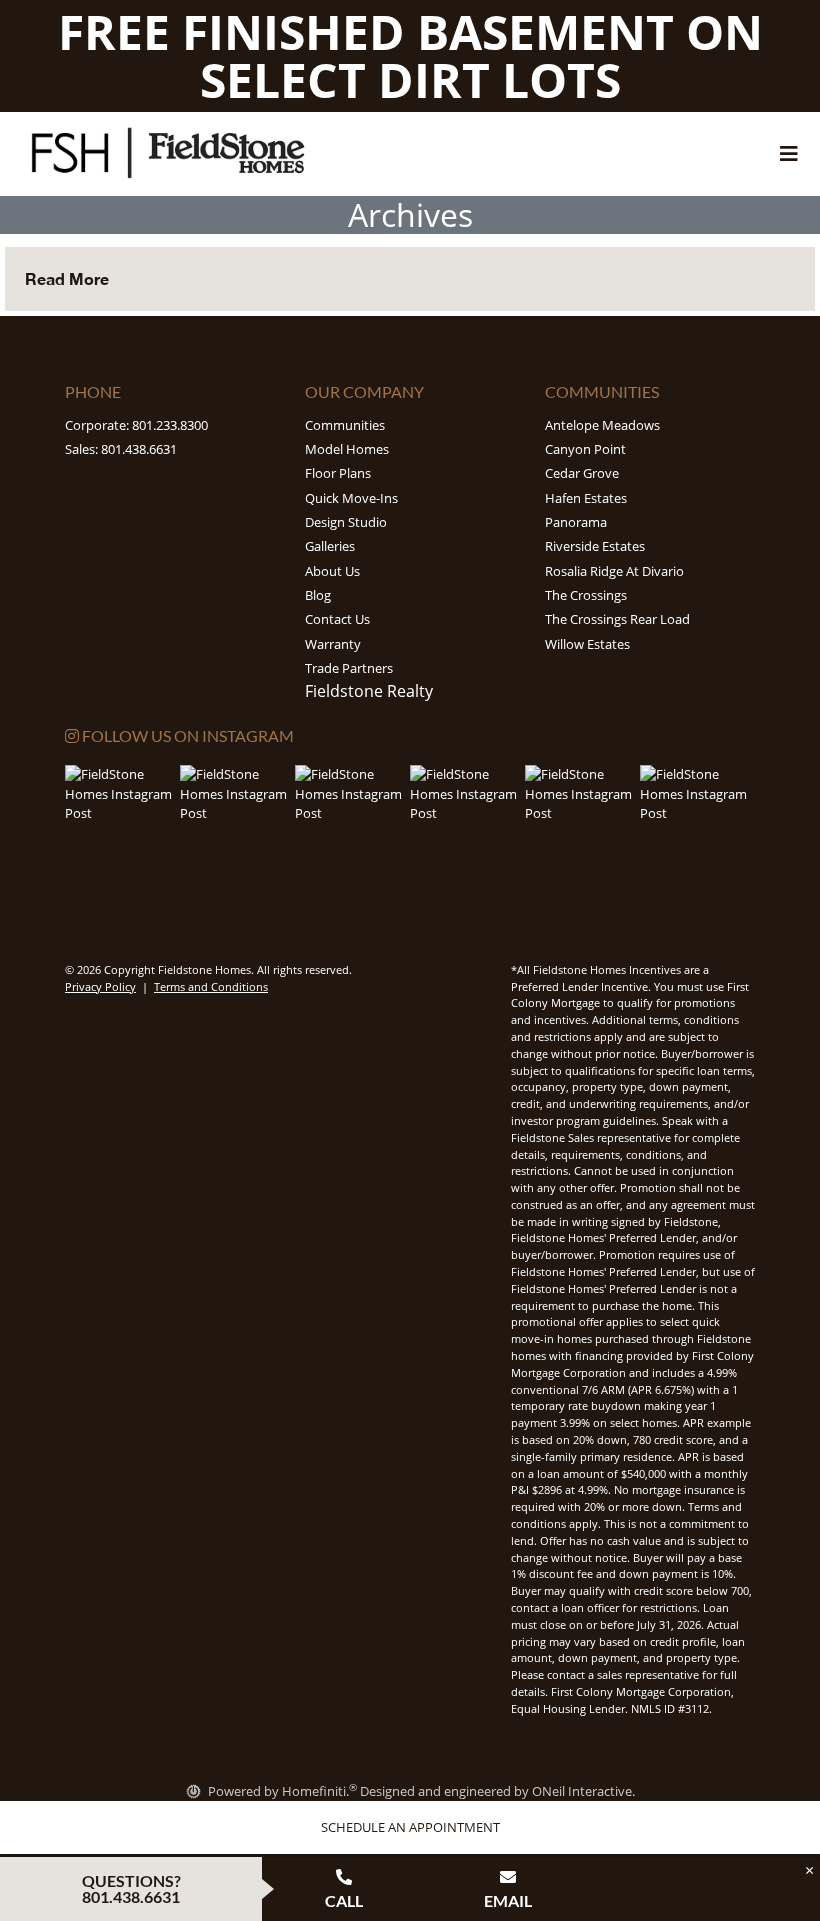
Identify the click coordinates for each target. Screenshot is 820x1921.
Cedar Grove (582, 473)
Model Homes (347, 449)
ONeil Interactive (582, 1791)
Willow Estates (587, 644)
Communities (345, 425)
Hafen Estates (586, 498)
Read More (67, 278)
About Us (332, 571)
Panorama (576, 522)
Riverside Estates (595, 546)
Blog (318, 595)
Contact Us (337, 619)
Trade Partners (349, 668)
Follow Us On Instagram (186, 735)
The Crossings (586, 595)
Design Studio (346, 522)
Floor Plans (338, 473)
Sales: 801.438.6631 (121, 449)
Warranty (333, 644)
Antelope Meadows (602, 425)
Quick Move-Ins (351, 498)
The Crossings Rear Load (617, 619)
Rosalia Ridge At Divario (614, 571)
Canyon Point (585, 449)
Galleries (330, 546)
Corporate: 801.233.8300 (136, 425)
